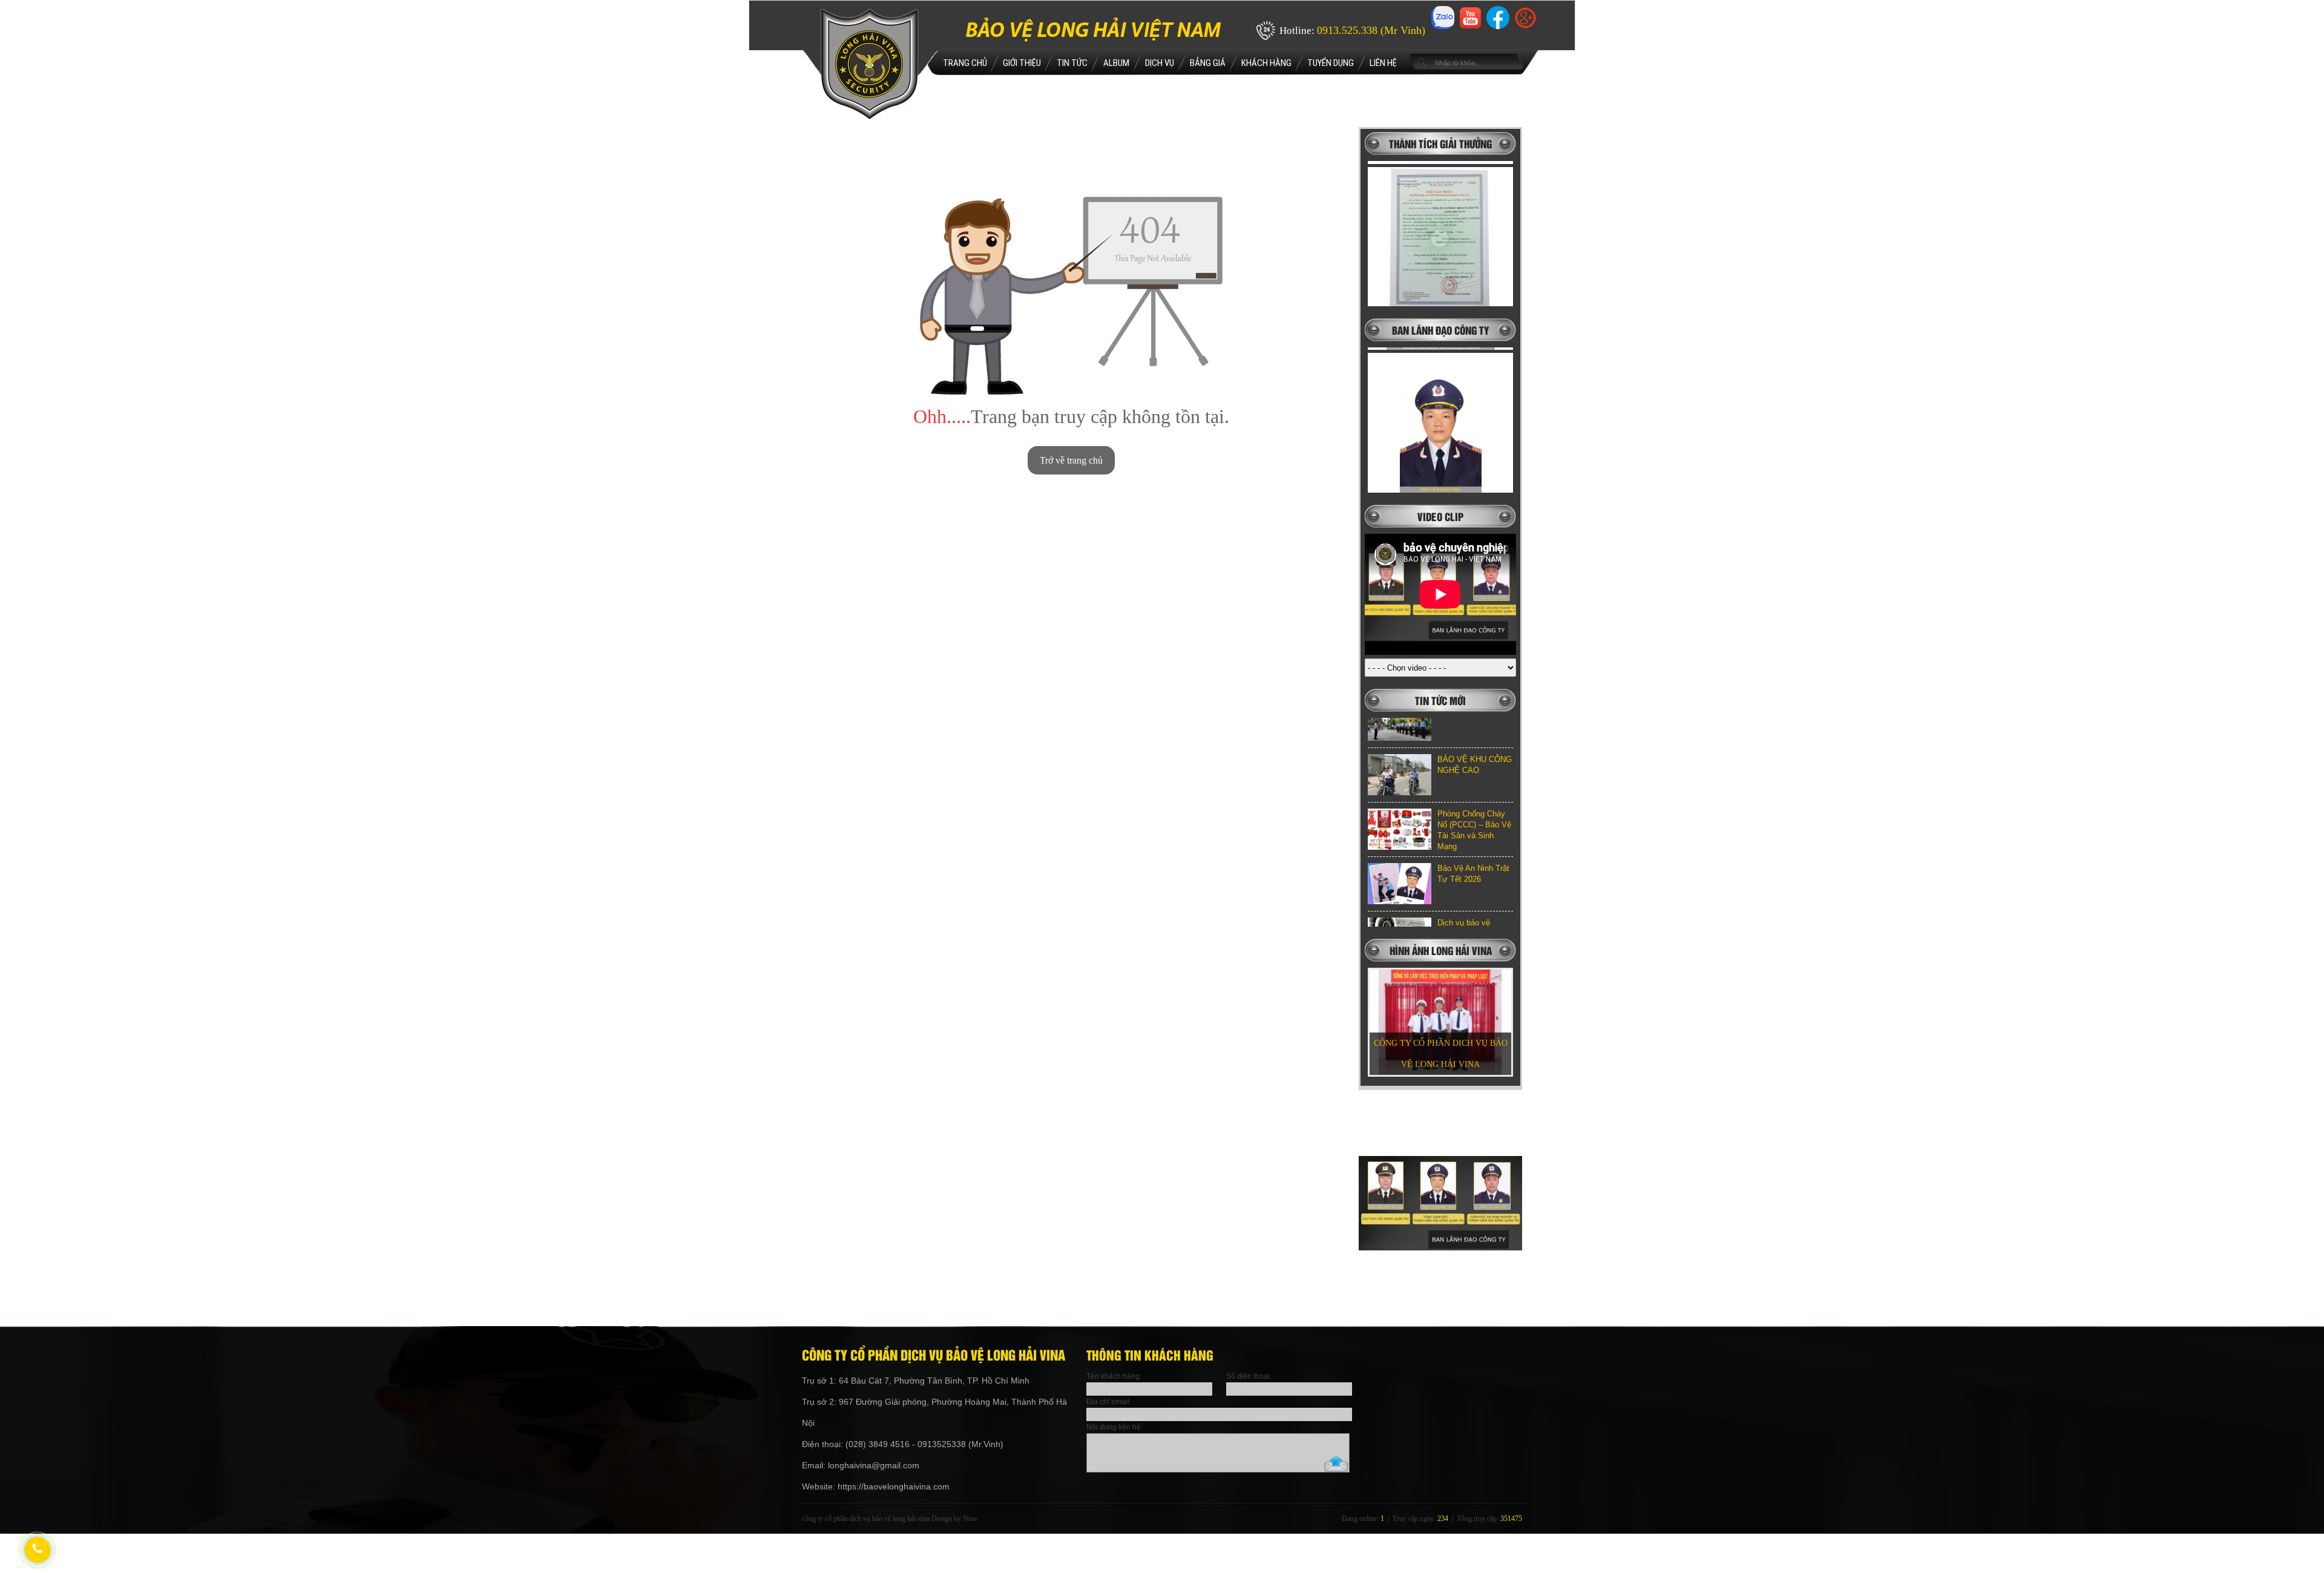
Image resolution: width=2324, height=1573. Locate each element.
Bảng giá (1208, 63)
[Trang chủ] (869, 117)
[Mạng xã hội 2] (1470, 25)
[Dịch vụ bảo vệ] (1400, 874)
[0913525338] (36, 1549)
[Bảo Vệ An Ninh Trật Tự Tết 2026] (1400, 819)
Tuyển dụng (1331, 63)
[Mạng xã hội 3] (1498, 29)
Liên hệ (1383, 63)
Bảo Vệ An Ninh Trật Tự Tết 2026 (1473, 809)
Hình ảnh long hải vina (1441, 950)
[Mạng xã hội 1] (1443, 29)
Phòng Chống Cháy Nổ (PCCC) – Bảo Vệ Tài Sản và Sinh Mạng (1474, 766)
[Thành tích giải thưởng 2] (1440, 208)
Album (1116, 63)
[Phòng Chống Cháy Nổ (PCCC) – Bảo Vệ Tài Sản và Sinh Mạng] (1400, 765)
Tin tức (1072, 63)
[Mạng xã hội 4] (1525, 25)
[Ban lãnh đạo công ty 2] (1440, 393)
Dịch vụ (1160, 63)
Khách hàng (1266, 63)
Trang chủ (965, 63)
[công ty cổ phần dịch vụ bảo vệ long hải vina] (1440, 1299)
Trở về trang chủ (1071, 460)
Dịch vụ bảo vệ (1464, 859)
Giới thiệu (1022, 63)
